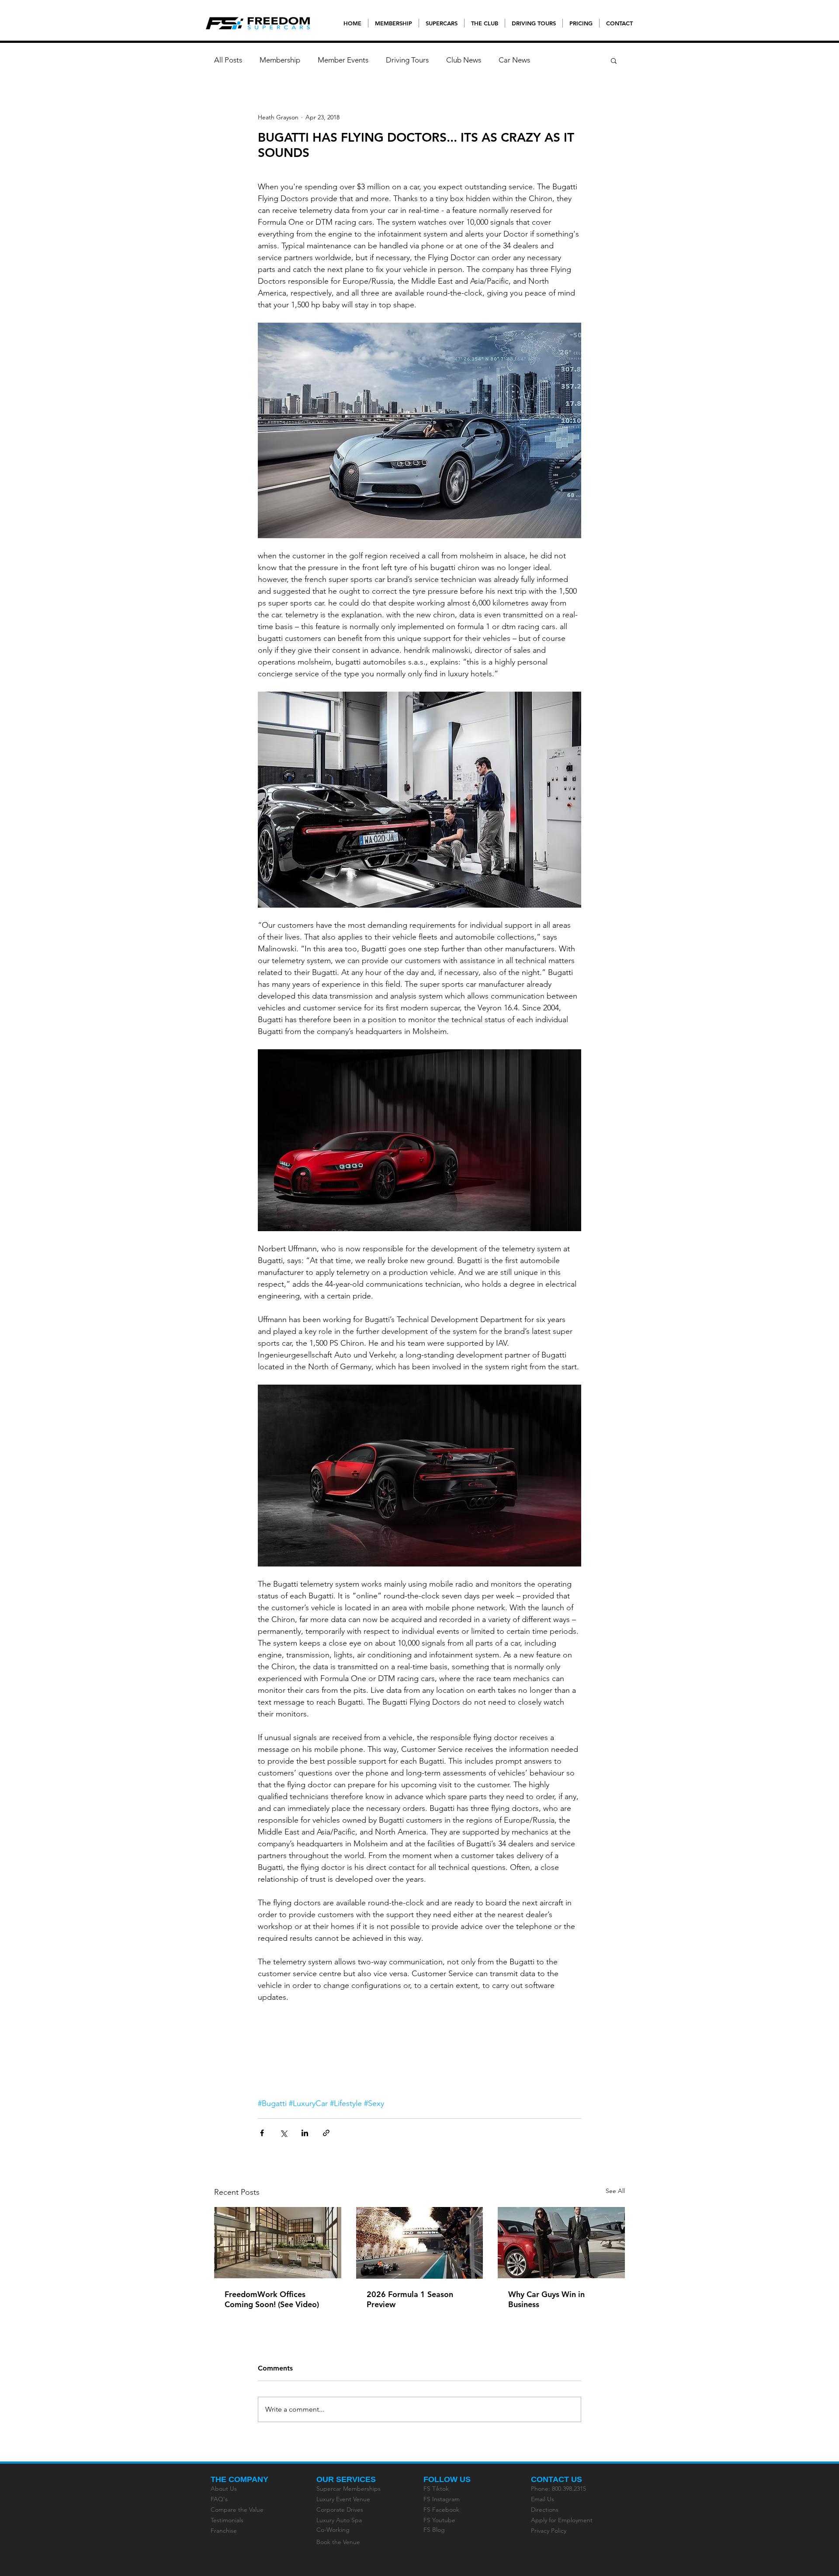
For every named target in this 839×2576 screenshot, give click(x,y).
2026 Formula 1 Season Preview (410, 2299)
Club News (464, 60)
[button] (614, 60)
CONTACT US (556, 2479)
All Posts (228, 60)
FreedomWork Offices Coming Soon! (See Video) (272, 2299)
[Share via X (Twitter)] (283, 2133)
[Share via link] (326, 2133)
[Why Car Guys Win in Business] (561, 2243)
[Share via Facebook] (262, 2133)
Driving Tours (407, 60)
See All (615, 2191)
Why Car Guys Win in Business (546, 2299)
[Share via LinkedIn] (305, 2133)
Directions (545, 2510)
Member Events (343, 60)
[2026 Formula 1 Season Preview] (420, 2243)
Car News (514, 60)
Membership (280, 60)
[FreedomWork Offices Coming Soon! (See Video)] (278, 2243)
